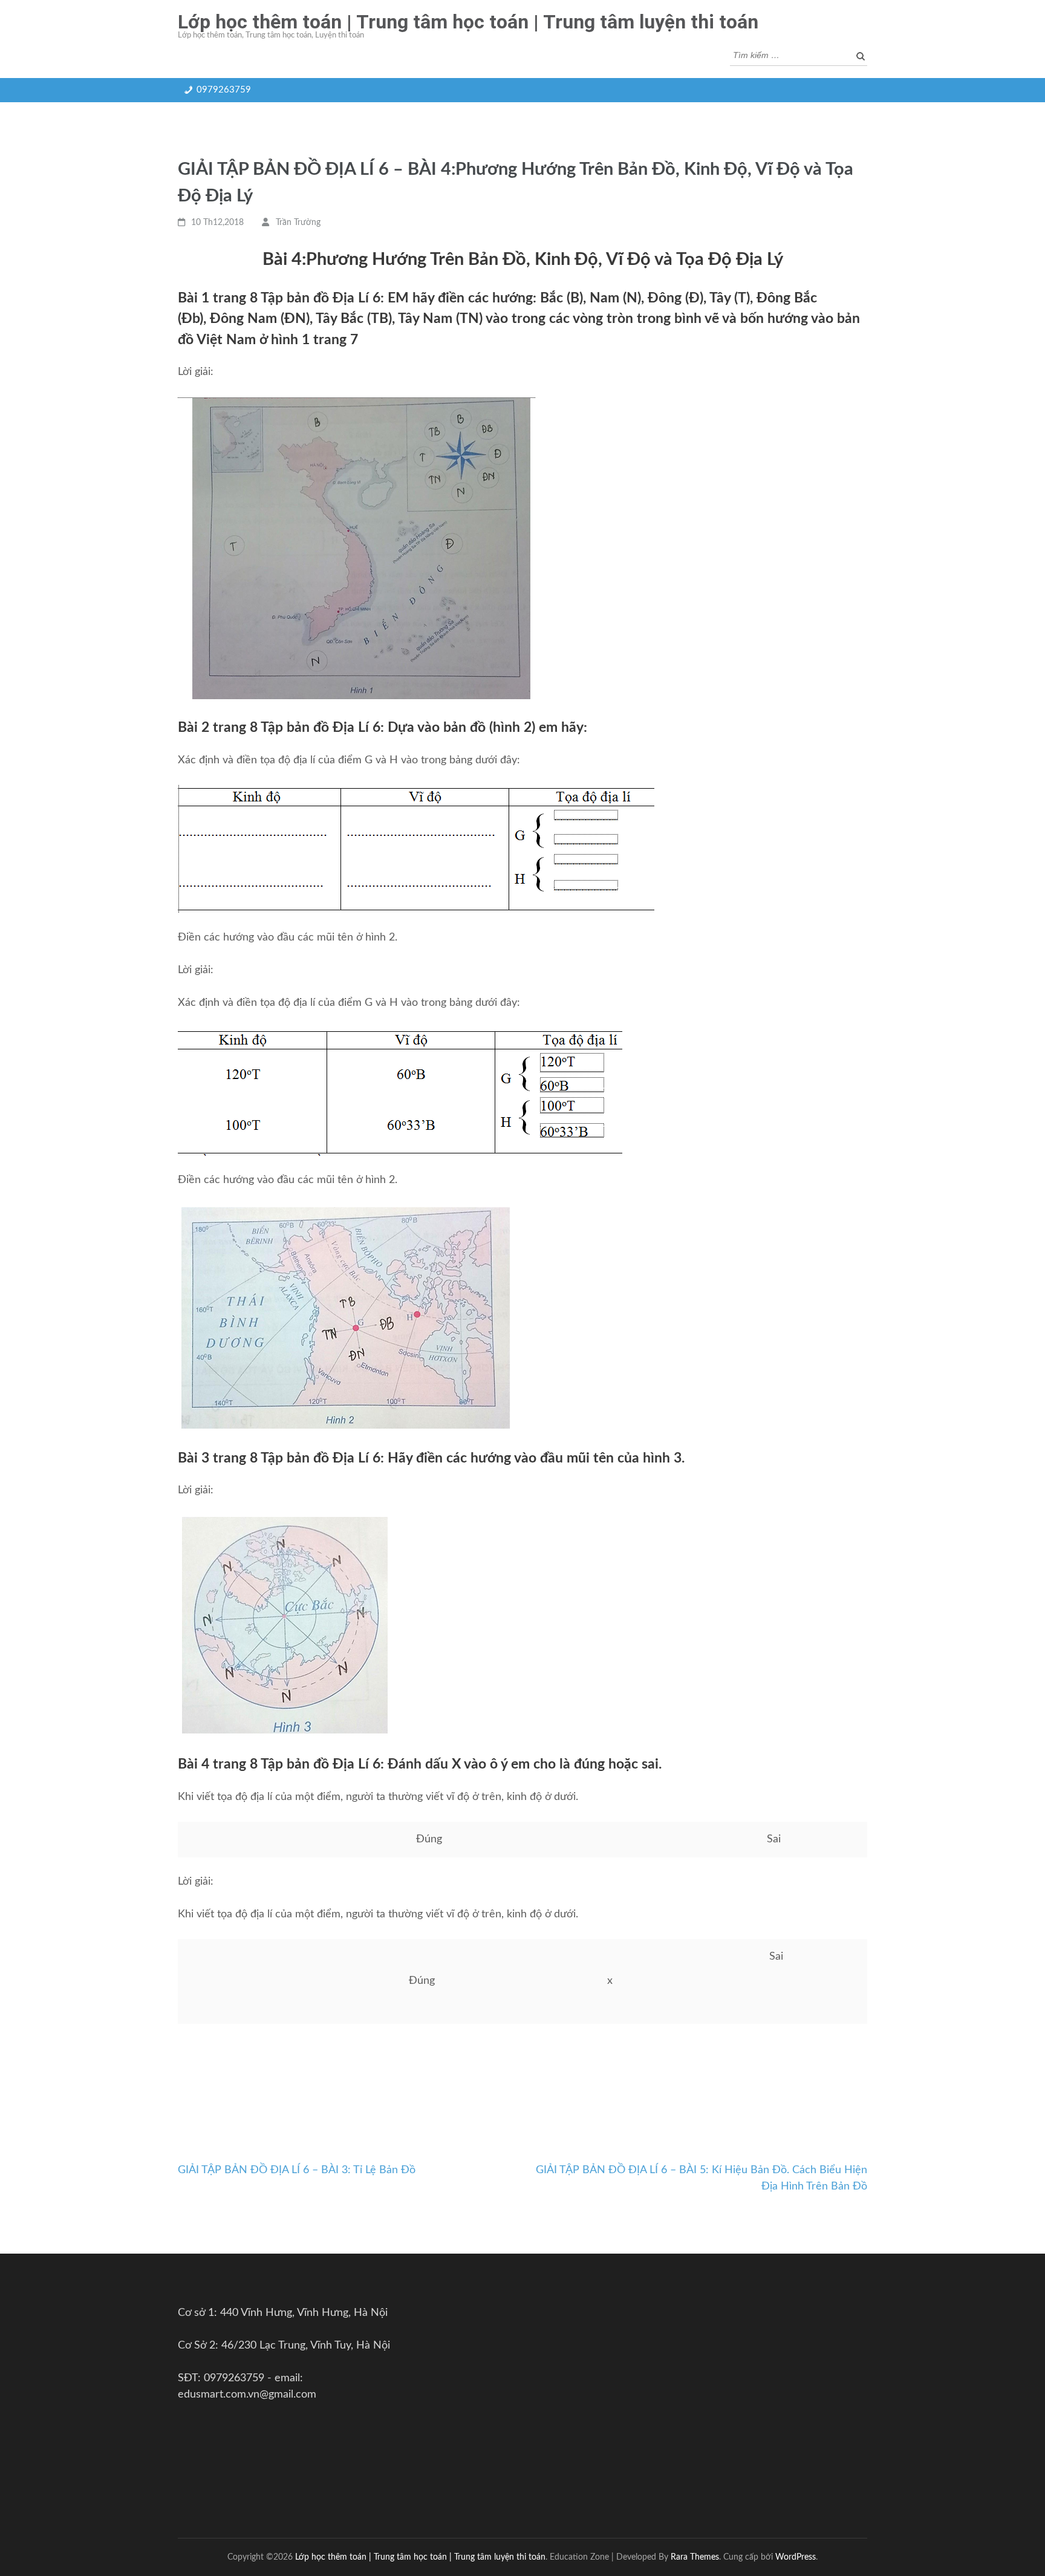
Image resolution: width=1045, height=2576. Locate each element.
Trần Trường (298, 223)
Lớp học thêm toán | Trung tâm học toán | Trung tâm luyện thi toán (468, 22)
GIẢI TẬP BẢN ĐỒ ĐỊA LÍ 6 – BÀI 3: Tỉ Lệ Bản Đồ (297, 2170)
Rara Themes (695, 2557)
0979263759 (224, 90)
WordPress (796, 2557)
